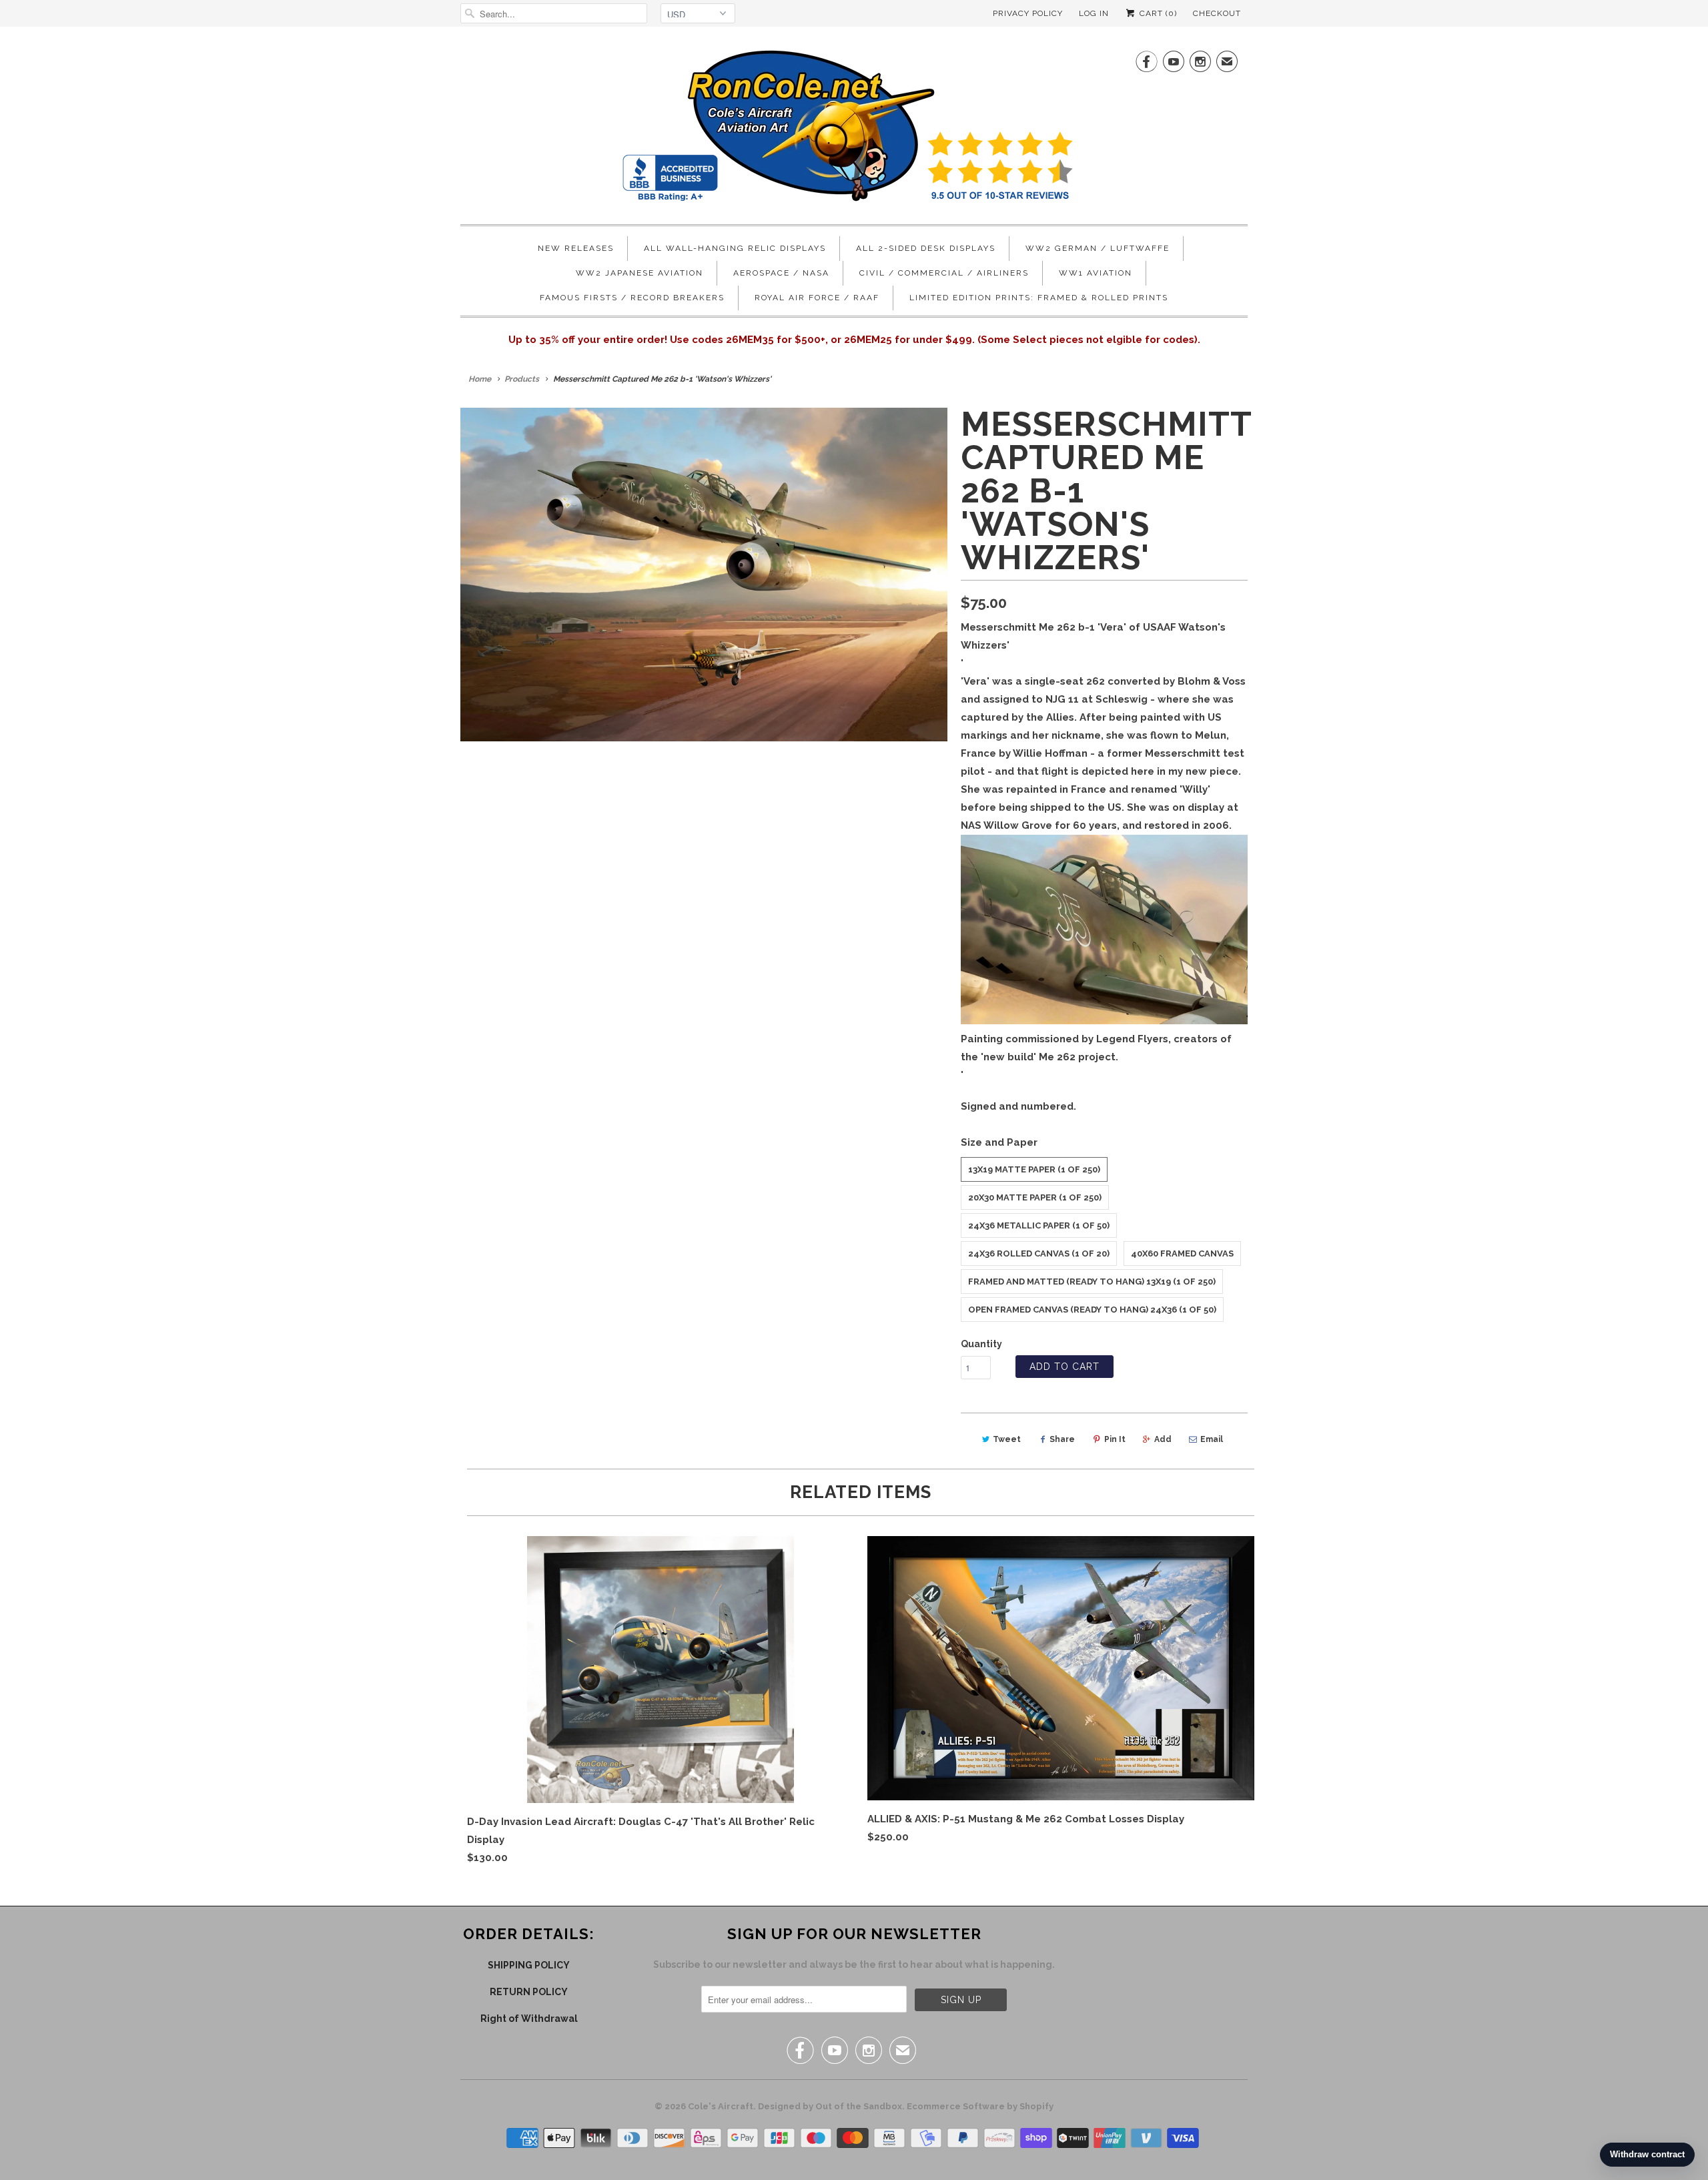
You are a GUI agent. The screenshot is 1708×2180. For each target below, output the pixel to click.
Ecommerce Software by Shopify (980, 2106)
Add (1163, 1439)
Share (1062, 1439)
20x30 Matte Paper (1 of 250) (1035, 1197)
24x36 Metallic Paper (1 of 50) (1039, 1225)
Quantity (981, 1344)
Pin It (1115, 1439)
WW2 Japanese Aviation (639, 273)
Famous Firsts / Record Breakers (632, 298)
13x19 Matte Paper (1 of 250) (1034, 1169)
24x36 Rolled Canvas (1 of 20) (1039, 1253)
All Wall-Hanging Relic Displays (735, 248)
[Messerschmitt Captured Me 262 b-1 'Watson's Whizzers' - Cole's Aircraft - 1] (704, 575)
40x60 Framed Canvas (1182, 1253)
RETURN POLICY (529, 1992)
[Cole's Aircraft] (854, 129)
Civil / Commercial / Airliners (944, 273)
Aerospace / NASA (781, 273)
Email (1212, 1439)
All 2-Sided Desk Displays (926, 248)
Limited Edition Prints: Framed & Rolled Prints (1039, 298)
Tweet (1007, 1439)
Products (522, 379)
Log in (1094, 13)
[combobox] (554, 13)
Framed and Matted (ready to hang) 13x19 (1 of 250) (1092, 1282)
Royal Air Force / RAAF (817, 298)
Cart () (1157, 13)
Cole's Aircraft (721, 2106)
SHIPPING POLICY (529, 1965)
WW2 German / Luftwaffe (1098, 248)
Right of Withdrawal (529, 2019)
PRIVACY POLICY (1028, 13)
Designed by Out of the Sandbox (830, 2106)
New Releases (576, 248)
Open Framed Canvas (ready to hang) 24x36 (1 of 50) (1092, 1310)
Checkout (1217, 13)
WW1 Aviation (1096, 273)
